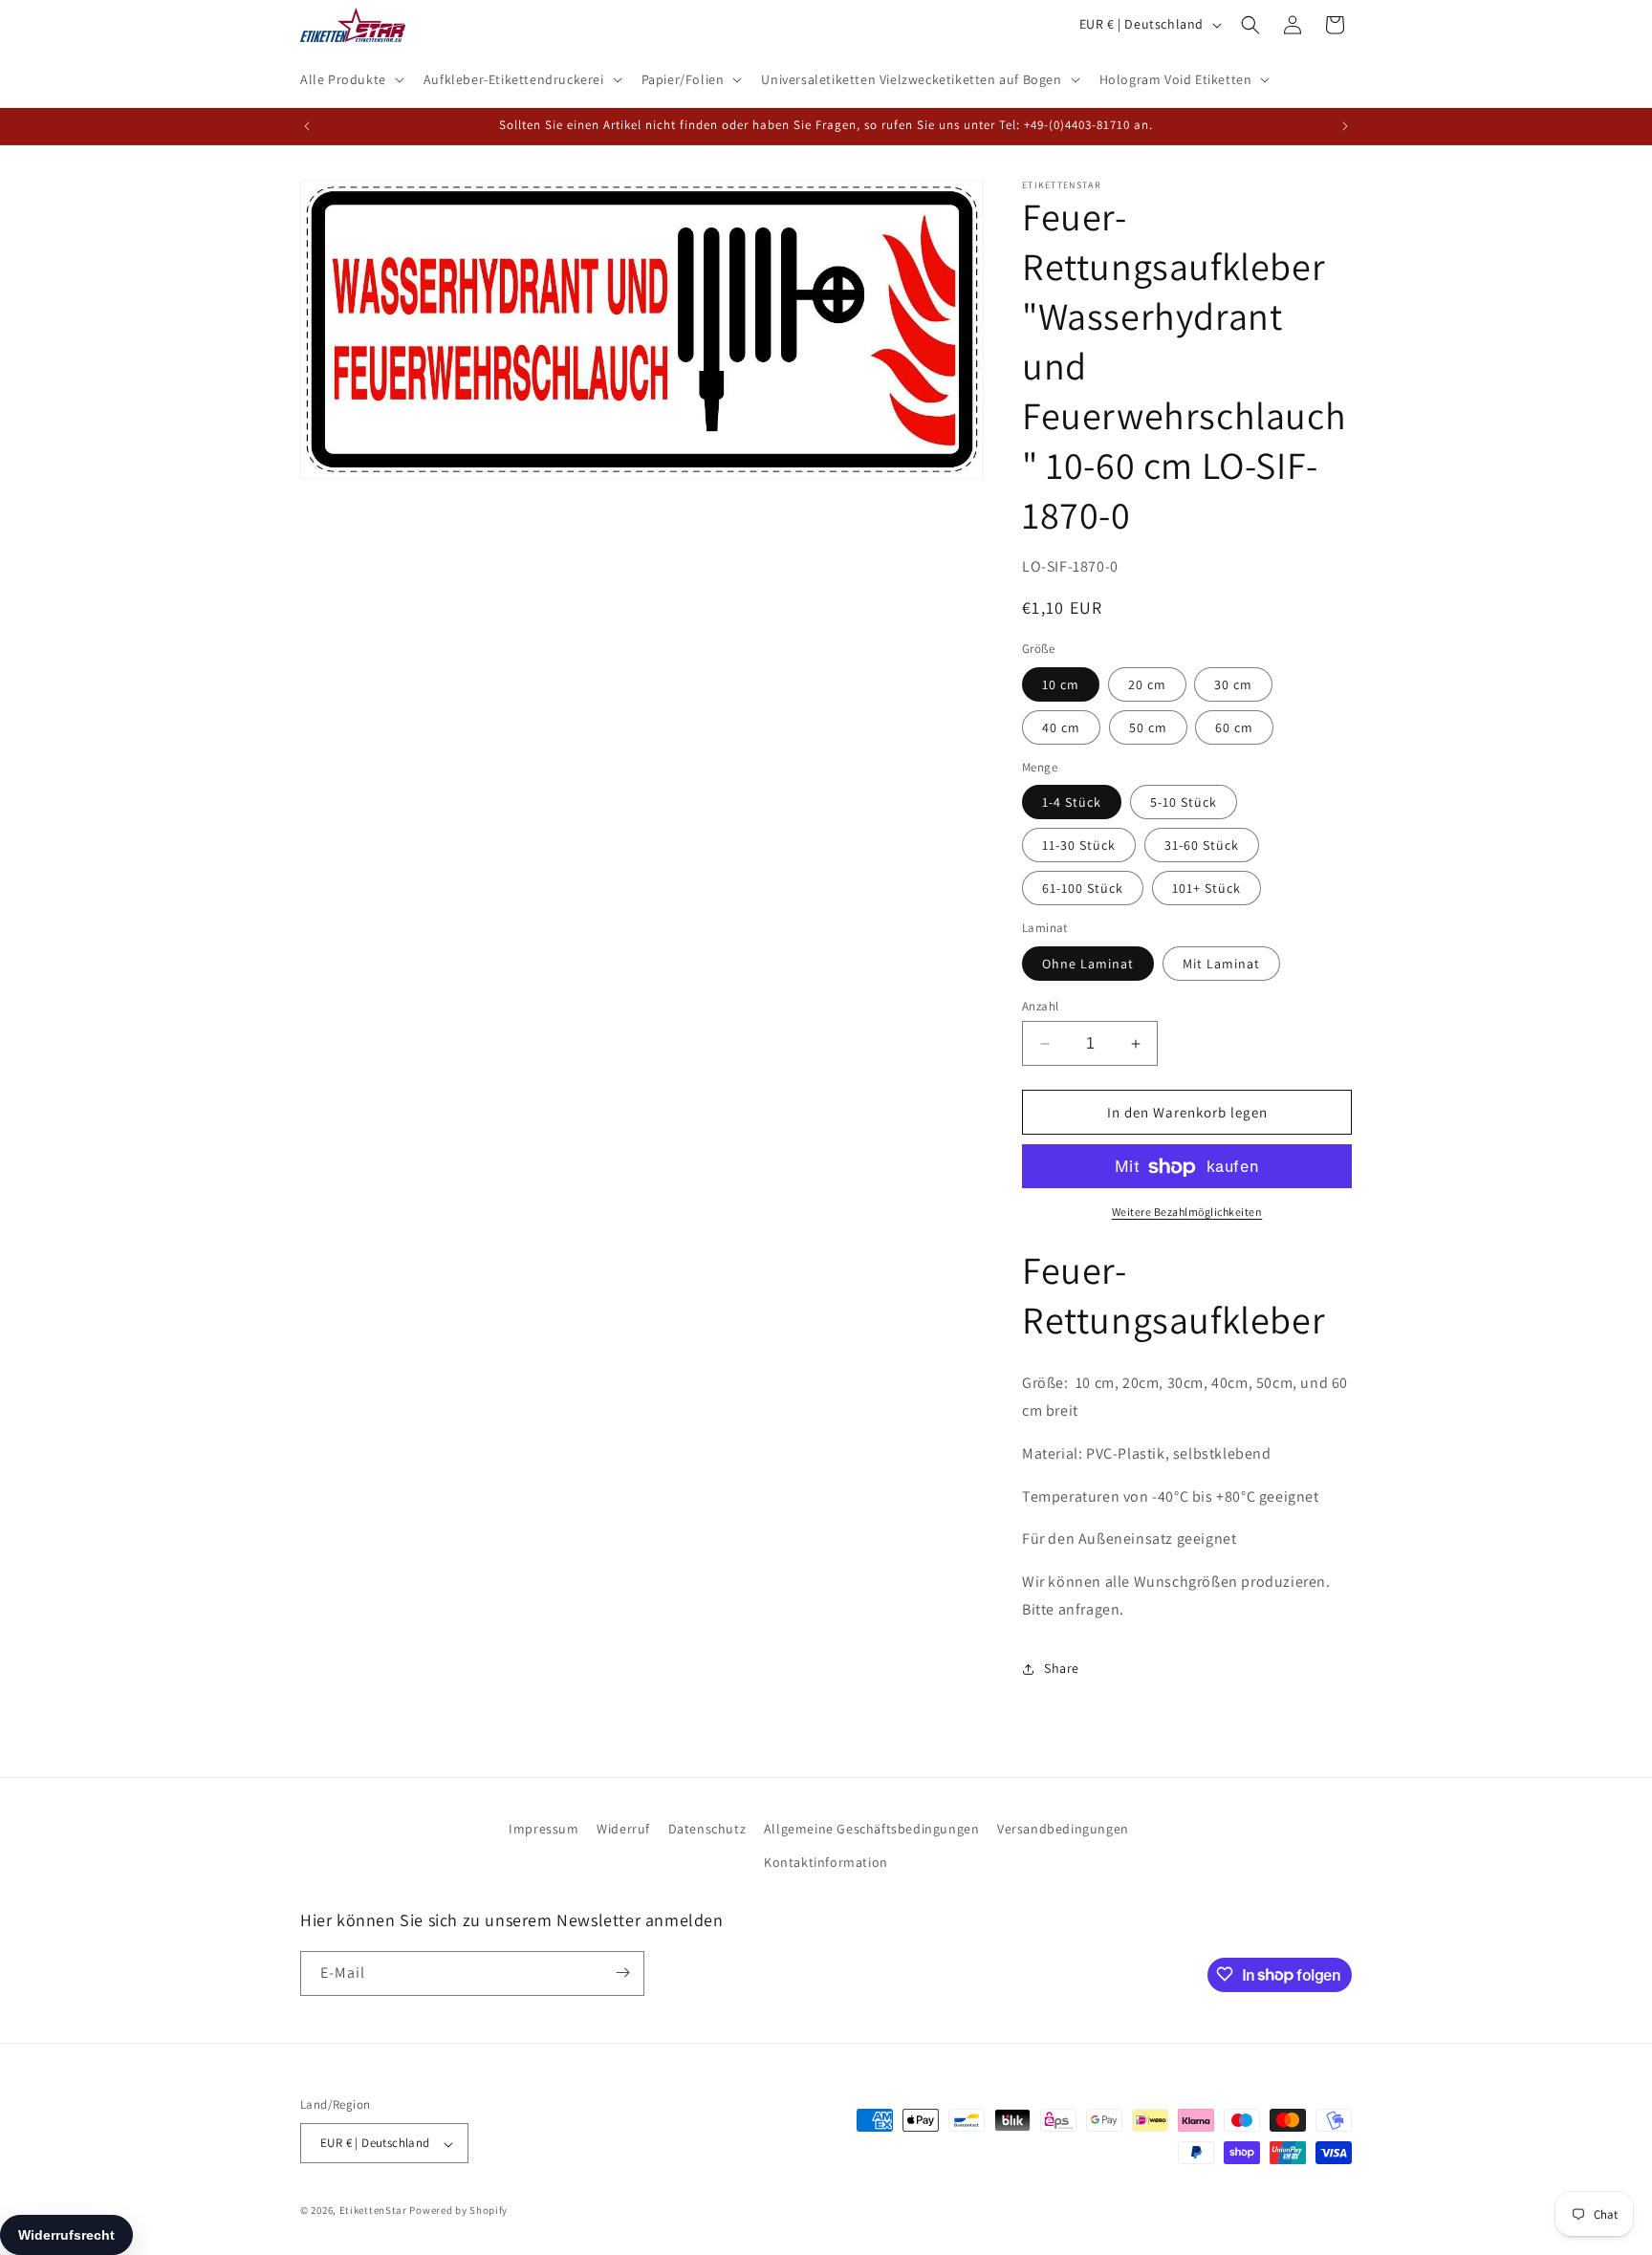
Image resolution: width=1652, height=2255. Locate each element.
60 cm (1234, 727)
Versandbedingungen (1063, 1829)
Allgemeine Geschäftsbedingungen (872, 1829)
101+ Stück (1206, 889)
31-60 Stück (1202, 846)
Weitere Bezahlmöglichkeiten (1187, 1213)
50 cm (1148, 727)
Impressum (543, 1829)
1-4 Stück (1072, 803)
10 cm (1061, 684)
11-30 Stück (1079, 846)
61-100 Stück (1083, 889)
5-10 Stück (1184, 803)
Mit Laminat (1221, 964)
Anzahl (1040, 1006)
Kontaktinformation (826, 1863)
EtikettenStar (373, 2211)
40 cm (1061, 727)
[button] (350, 79)
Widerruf (623, 1829)
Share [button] (1062, 1669)
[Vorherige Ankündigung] (307, 126)
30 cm (1233, 684)
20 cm (1147, 684)
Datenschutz (707, 1829)
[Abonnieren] (622, 1973)
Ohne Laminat (1088, 964)
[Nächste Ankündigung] (1345, 126)
